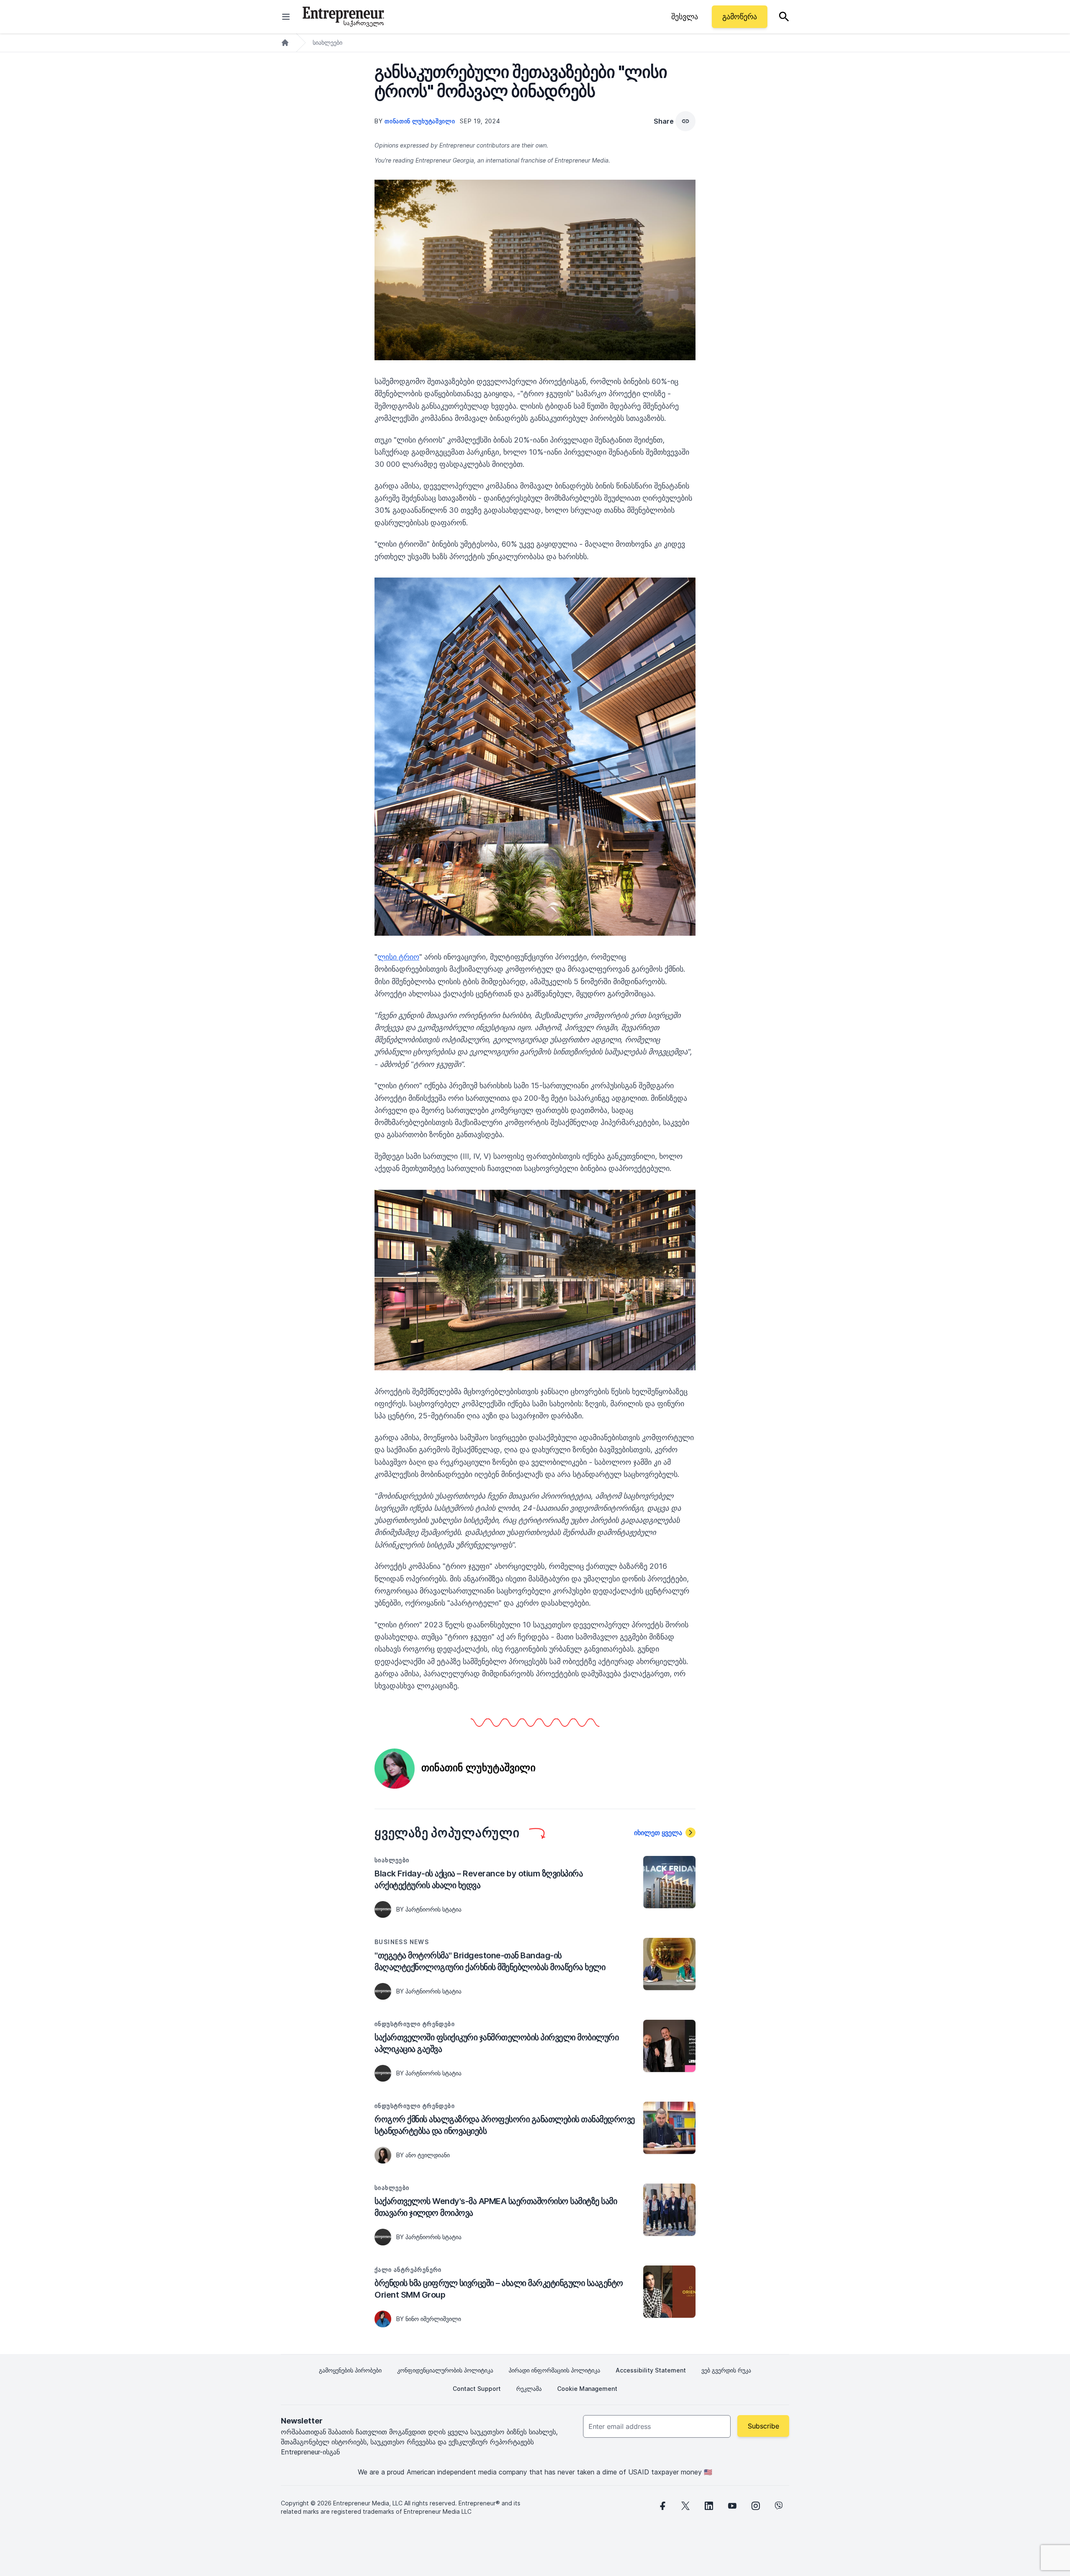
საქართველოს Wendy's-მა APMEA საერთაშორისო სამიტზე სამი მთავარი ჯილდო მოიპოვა (496, 2207)
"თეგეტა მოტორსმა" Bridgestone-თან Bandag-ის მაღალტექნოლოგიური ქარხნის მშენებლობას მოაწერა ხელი (490, 1961)
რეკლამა (529, 2389)
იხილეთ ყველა (658, 1833)
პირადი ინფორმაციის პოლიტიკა (554, 2370)
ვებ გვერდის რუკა (726, 2370)
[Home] (285, 43)
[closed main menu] (286, 17)
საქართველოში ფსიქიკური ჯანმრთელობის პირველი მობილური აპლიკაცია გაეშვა (497, 2043)
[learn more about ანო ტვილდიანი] (383, 2155)
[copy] (685, 121)
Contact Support (477, 2389)
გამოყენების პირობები (350, 2370)
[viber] (779, 2506)
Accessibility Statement (651, 2370)
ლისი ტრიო (398, 957)
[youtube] (732, 2506)
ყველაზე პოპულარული (447, 1833)
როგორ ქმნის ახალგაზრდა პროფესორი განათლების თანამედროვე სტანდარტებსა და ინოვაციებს (505, 2125)
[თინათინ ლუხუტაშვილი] (395, 1768)
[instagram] (756, 2506)
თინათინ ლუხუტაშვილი (420, 121)
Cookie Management (587, 2389)
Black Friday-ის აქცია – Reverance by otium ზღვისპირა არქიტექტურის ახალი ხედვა (479, 1879)
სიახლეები (327, 42)
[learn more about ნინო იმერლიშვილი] (383, 2319)
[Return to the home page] (343, 17)
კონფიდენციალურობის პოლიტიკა (445, 2370)
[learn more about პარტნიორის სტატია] (383, 1909)
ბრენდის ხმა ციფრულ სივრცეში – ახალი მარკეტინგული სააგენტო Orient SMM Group (499, 2289)
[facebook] (662, 2506)
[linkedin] (709, 2506)
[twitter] (685, 2506)
